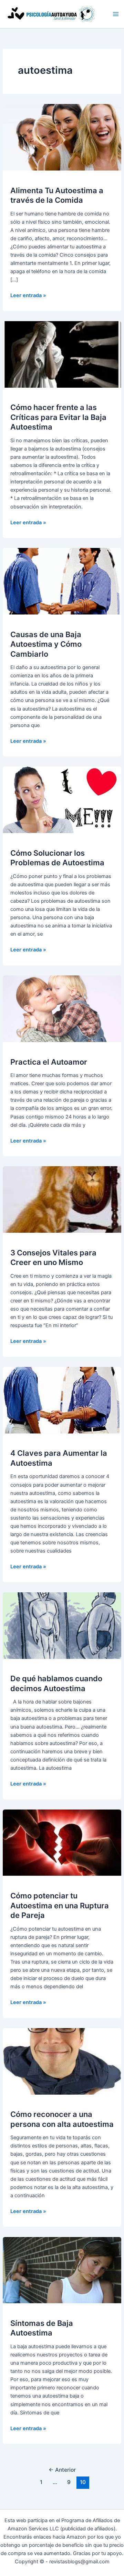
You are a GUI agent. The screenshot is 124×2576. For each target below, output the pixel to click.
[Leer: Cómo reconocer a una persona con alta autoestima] (62, 2061)
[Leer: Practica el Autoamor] (62, 1008)
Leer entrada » (28, 296)
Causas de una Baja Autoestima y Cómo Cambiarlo (46, 644)
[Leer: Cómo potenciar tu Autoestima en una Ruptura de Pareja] (62, 1842)
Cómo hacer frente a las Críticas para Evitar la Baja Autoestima (58, 417)
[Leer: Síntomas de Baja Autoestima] (62, 2270)
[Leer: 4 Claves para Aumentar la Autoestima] (62, 1400)
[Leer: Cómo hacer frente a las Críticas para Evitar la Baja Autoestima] (62, 354)
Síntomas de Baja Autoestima (42, 2328)
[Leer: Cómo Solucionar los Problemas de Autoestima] (62, 799)
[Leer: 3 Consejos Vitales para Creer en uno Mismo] (62, 1199)
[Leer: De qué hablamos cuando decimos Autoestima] (62, 1625)
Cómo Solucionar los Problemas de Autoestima (57, 858)
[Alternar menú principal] (116, 14)
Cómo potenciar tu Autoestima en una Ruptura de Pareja (60, 1905)
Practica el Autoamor (49, 1062)
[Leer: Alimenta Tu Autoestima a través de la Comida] (62, 137)
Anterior (62, 2470)
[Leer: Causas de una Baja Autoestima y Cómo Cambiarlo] (62, 581)
